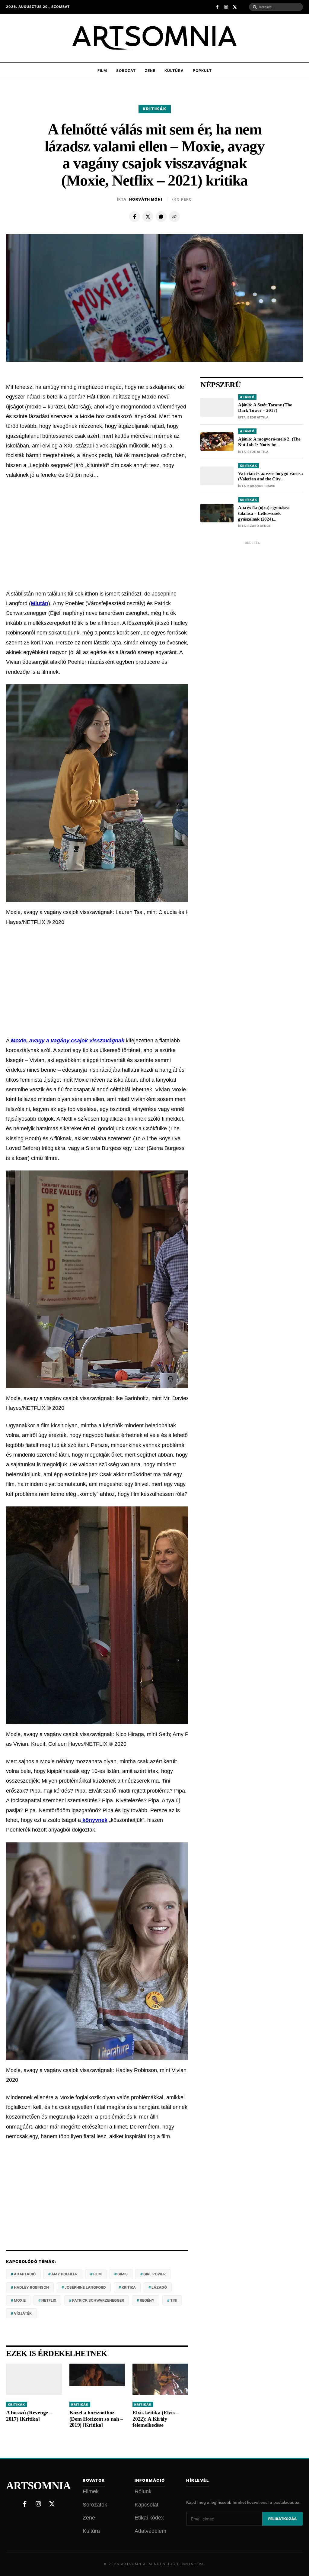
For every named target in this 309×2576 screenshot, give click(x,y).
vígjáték (23, 2313)
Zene (150, 71)
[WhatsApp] (161, 217)
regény (147, 2300)
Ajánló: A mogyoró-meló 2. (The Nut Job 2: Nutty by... (269, 442)
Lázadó (159, 2287)
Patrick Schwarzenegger (98, 2300)
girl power (154, 2274)
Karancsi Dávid (261, 486)
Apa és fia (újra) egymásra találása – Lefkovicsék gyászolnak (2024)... (264, 513)
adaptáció (25, 2274)
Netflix (49, 2300)
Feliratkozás (282, 2519)
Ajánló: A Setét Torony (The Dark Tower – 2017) (265, 408)
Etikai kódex (149, 2518)
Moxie (20, 2300)
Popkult (202, 71)
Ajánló (247, 397)
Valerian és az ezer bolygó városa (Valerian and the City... (270, 476)
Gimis (123, 2274)
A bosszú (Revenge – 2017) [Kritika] (29, 2416)
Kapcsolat (147, 2505)
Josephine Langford (85, 2287)
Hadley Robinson (31, 2287)
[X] (148, 217)
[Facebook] (135, 217)
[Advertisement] (97, 534)
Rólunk (143, 2491)
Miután (40, 603)
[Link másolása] (174, 217)
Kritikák (155, 109)
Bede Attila (258, 417)
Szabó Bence (259, 526)
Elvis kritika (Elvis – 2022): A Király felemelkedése (155, 2419)
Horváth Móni (146, 199)
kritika (129, 2287)
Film (102, 71)
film (97, 2274)
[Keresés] (255, 7)
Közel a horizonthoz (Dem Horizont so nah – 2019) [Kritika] (96, 2419)
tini (174, 2300)
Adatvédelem (150, 2531)
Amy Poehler (64, 2274)
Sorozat (126, 71)
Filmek (91, 2491)
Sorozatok (95, 2505)
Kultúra (174, 71)
